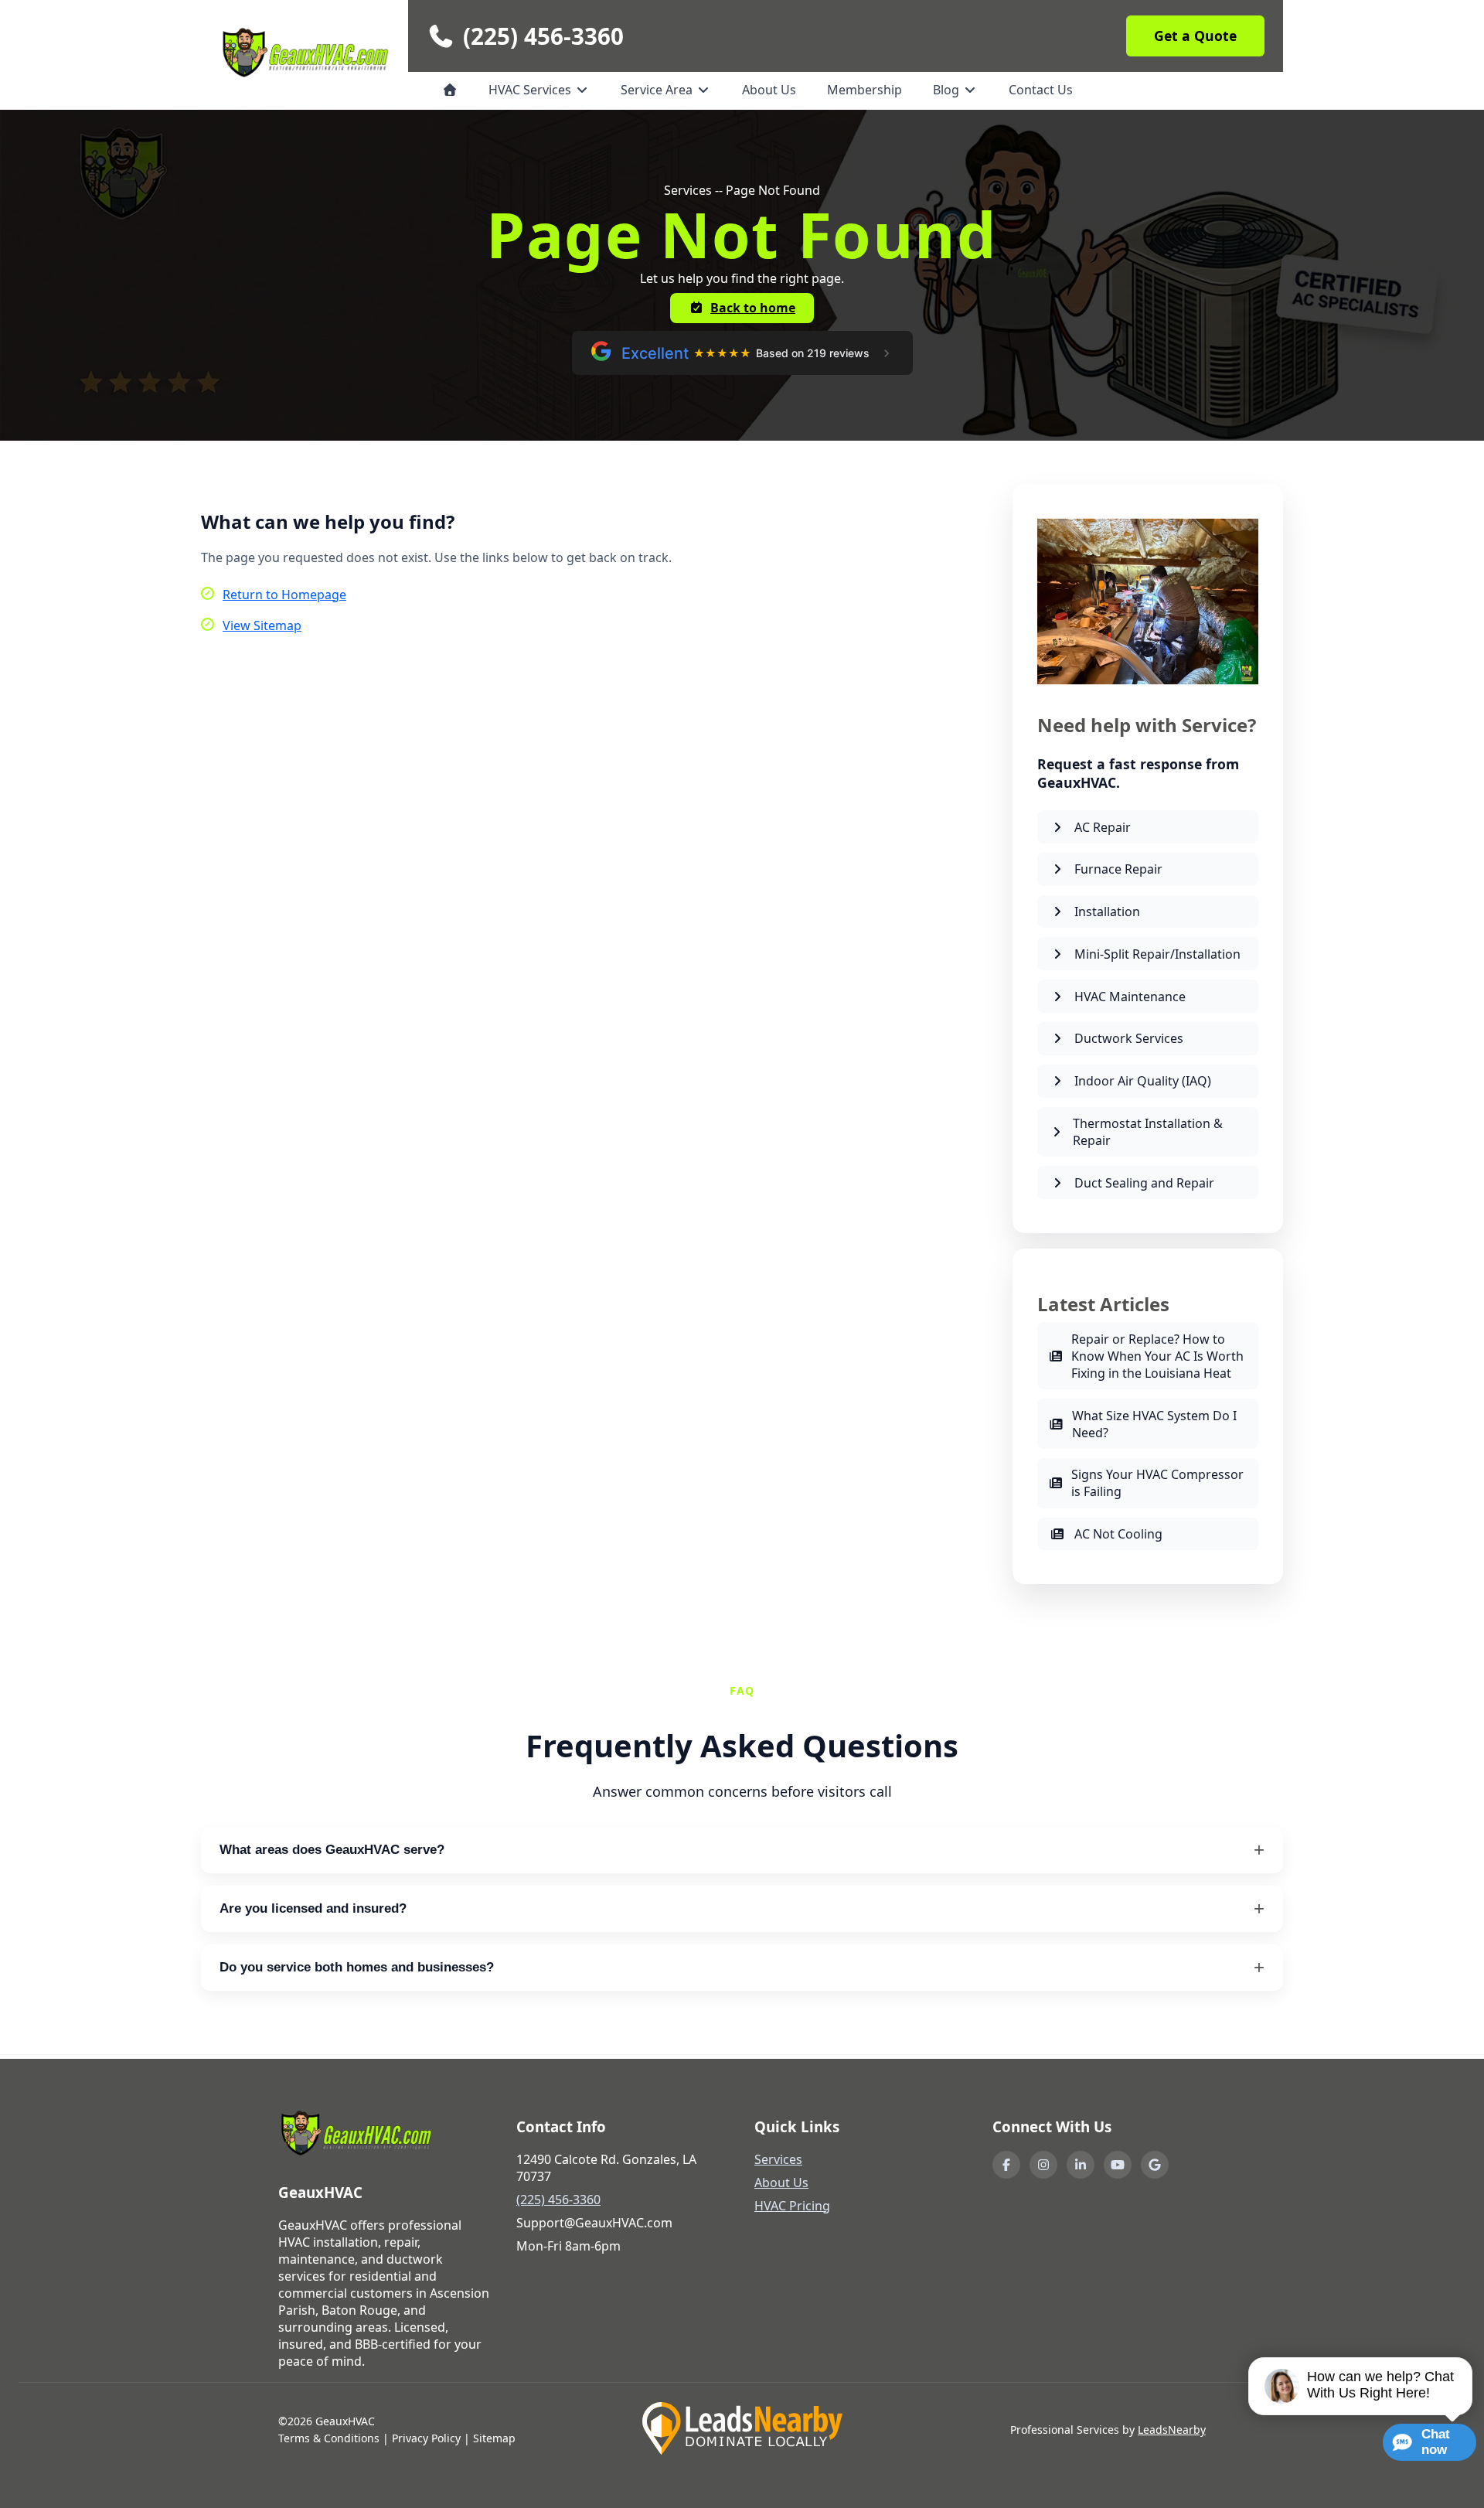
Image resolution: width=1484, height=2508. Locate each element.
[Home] (450, 90)
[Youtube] (1118, 2165)
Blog (948, 90)
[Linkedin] (1081, 2165)
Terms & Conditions (329, 2438)
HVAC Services (531, 90)
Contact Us (1041, 90)
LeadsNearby (1172, 2430)
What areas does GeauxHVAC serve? (332, 1850)
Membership (865, 90)
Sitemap (494, 2438)
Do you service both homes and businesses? (357, 1967)
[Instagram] (1043, 2165)
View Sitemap (262, 625)
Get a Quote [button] (1195, 36)
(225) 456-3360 (543, 36)
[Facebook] (1006, 2165)
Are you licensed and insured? (313, 1908)
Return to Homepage (284, 595)
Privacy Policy (426, 2438)
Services (778, 2159)
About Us (769, 90)
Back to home (753, 308)
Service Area (658, 90)
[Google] (1155, 2165)
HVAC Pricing (792, 2206)
